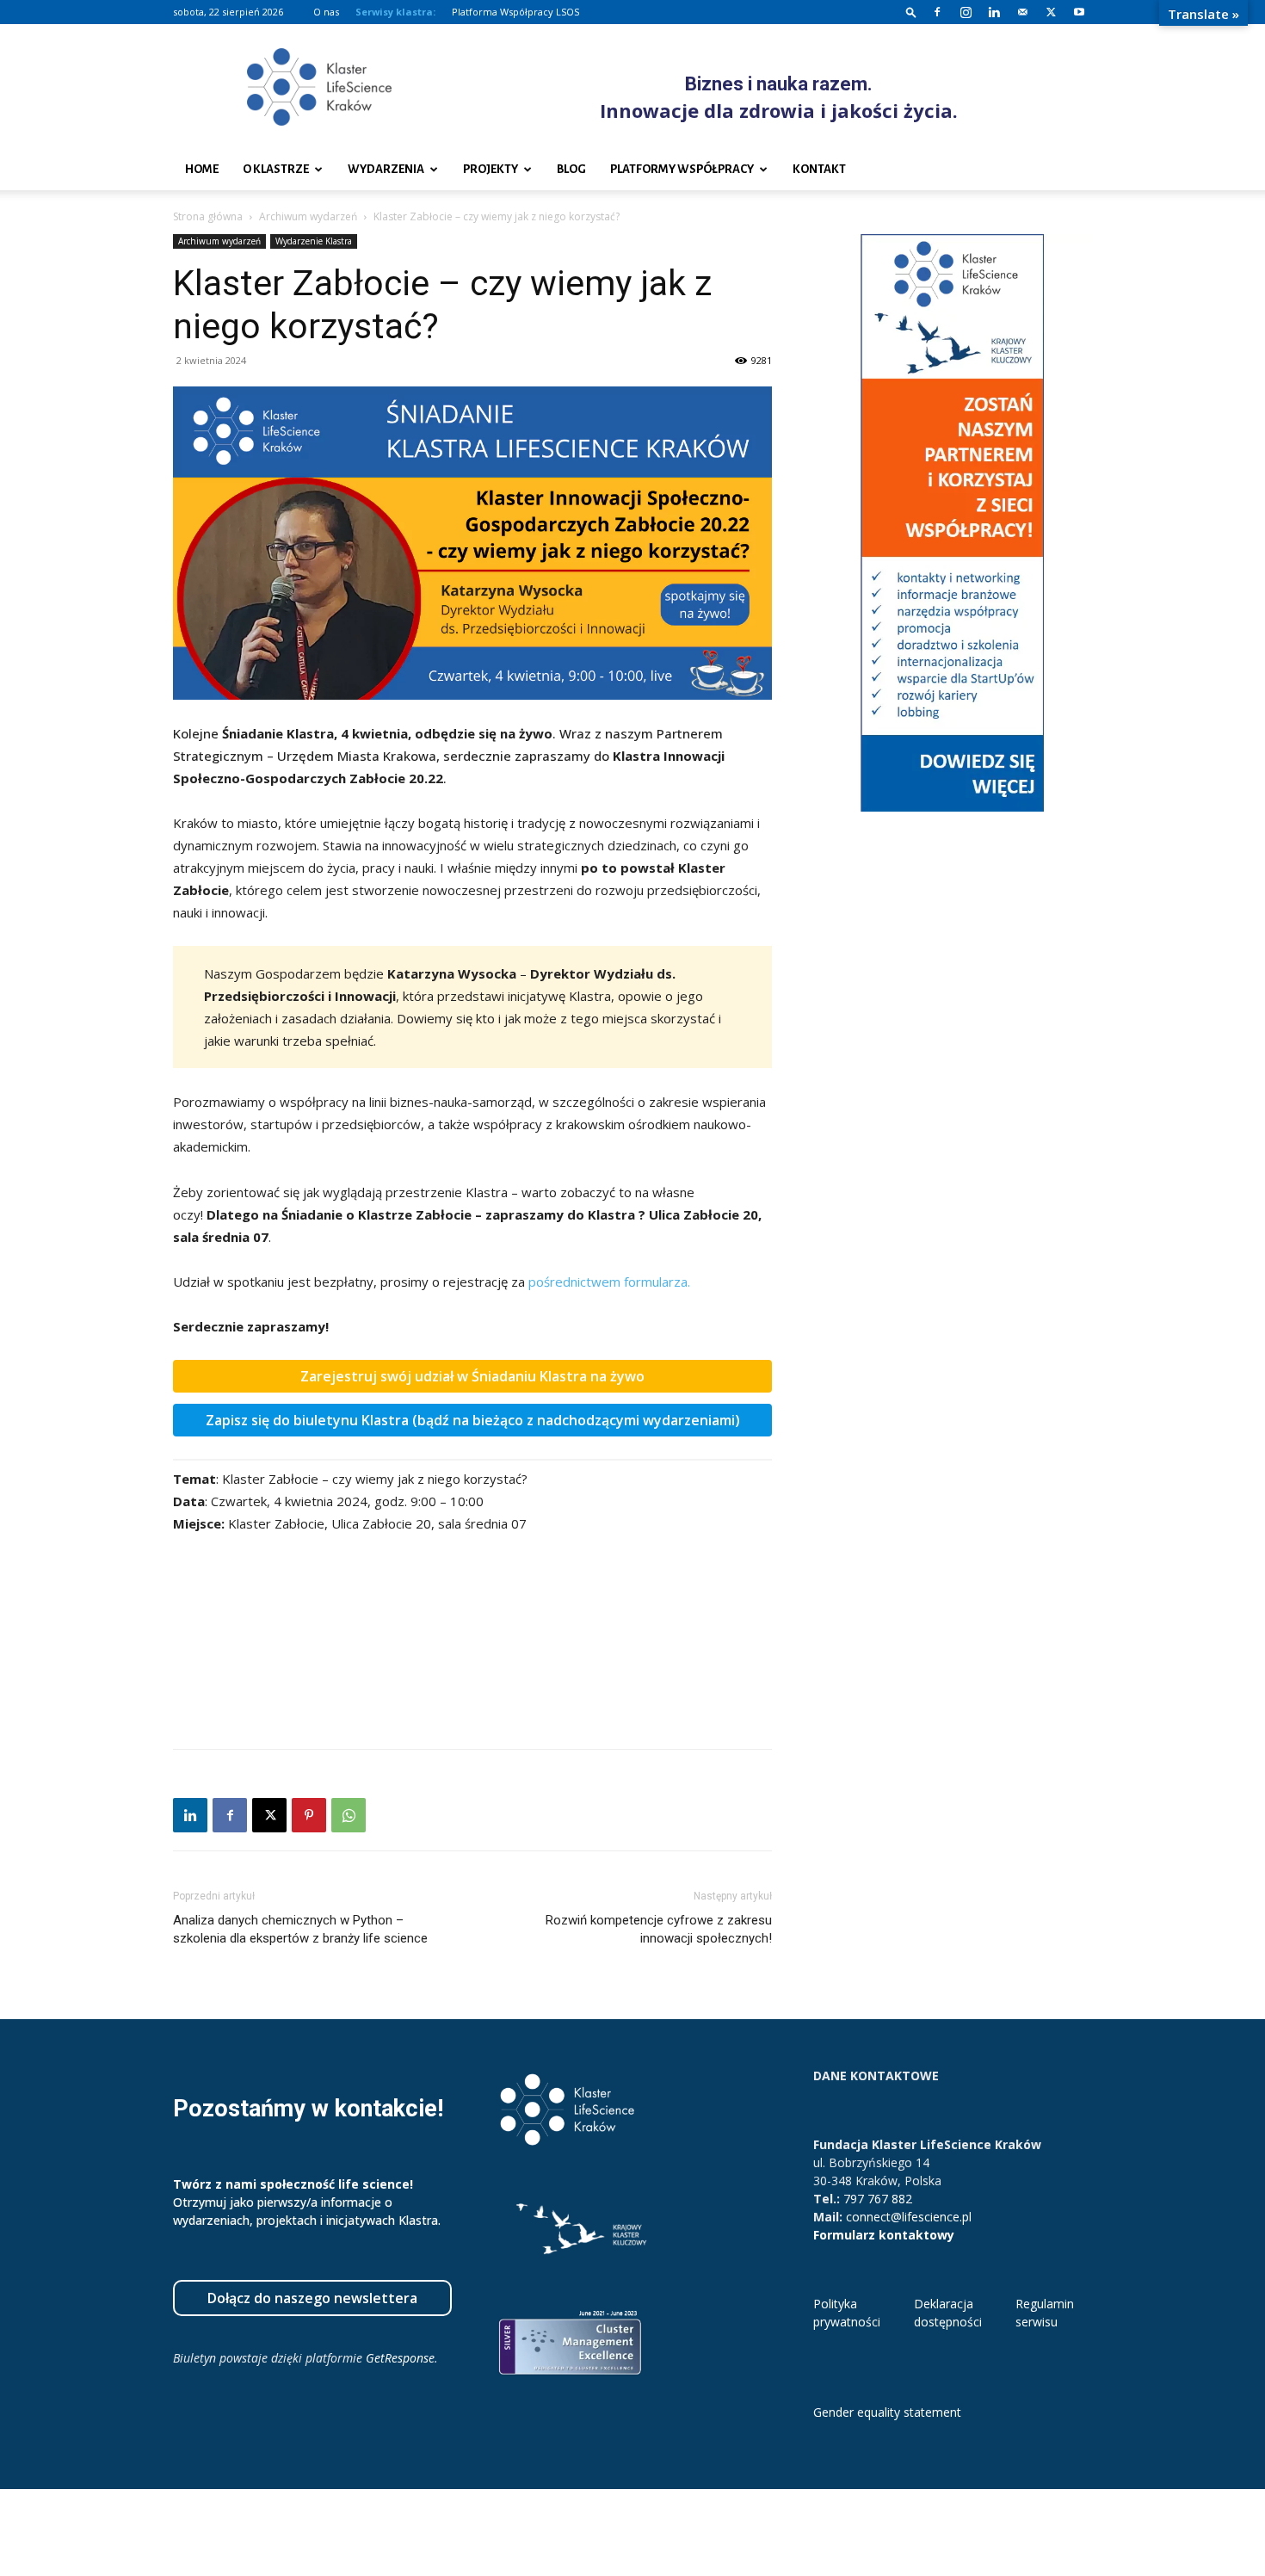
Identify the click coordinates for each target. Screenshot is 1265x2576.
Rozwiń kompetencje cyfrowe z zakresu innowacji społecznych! (659, 1929)
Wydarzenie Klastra (314, 241)
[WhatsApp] (349, 1815)
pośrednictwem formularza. (609, 1282)
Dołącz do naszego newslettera (312, 2298)
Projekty (491, 169)
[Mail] (1022, 12)
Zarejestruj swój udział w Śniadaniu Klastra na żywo (472, 1376)
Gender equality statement (887, 2412)
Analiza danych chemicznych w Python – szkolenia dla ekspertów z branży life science (300, 1929)
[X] (1051, 12)
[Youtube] (1079, 12)
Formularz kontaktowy (884, 2235)
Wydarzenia (386, 169)
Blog (571, 169)
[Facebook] (937, 12)
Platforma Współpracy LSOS (515, 12)
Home (202, 169)
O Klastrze (276, 169)
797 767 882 (878, 2199)
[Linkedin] (994, 12)
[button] (911, 12)
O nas (326, 12)
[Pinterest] (309, 1815)
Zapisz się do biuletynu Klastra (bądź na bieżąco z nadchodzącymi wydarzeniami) (473, 1420)
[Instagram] (966, 12)
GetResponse (400, 2358)
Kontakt (819, 169)
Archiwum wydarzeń (308, 216)
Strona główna (208, 216)
